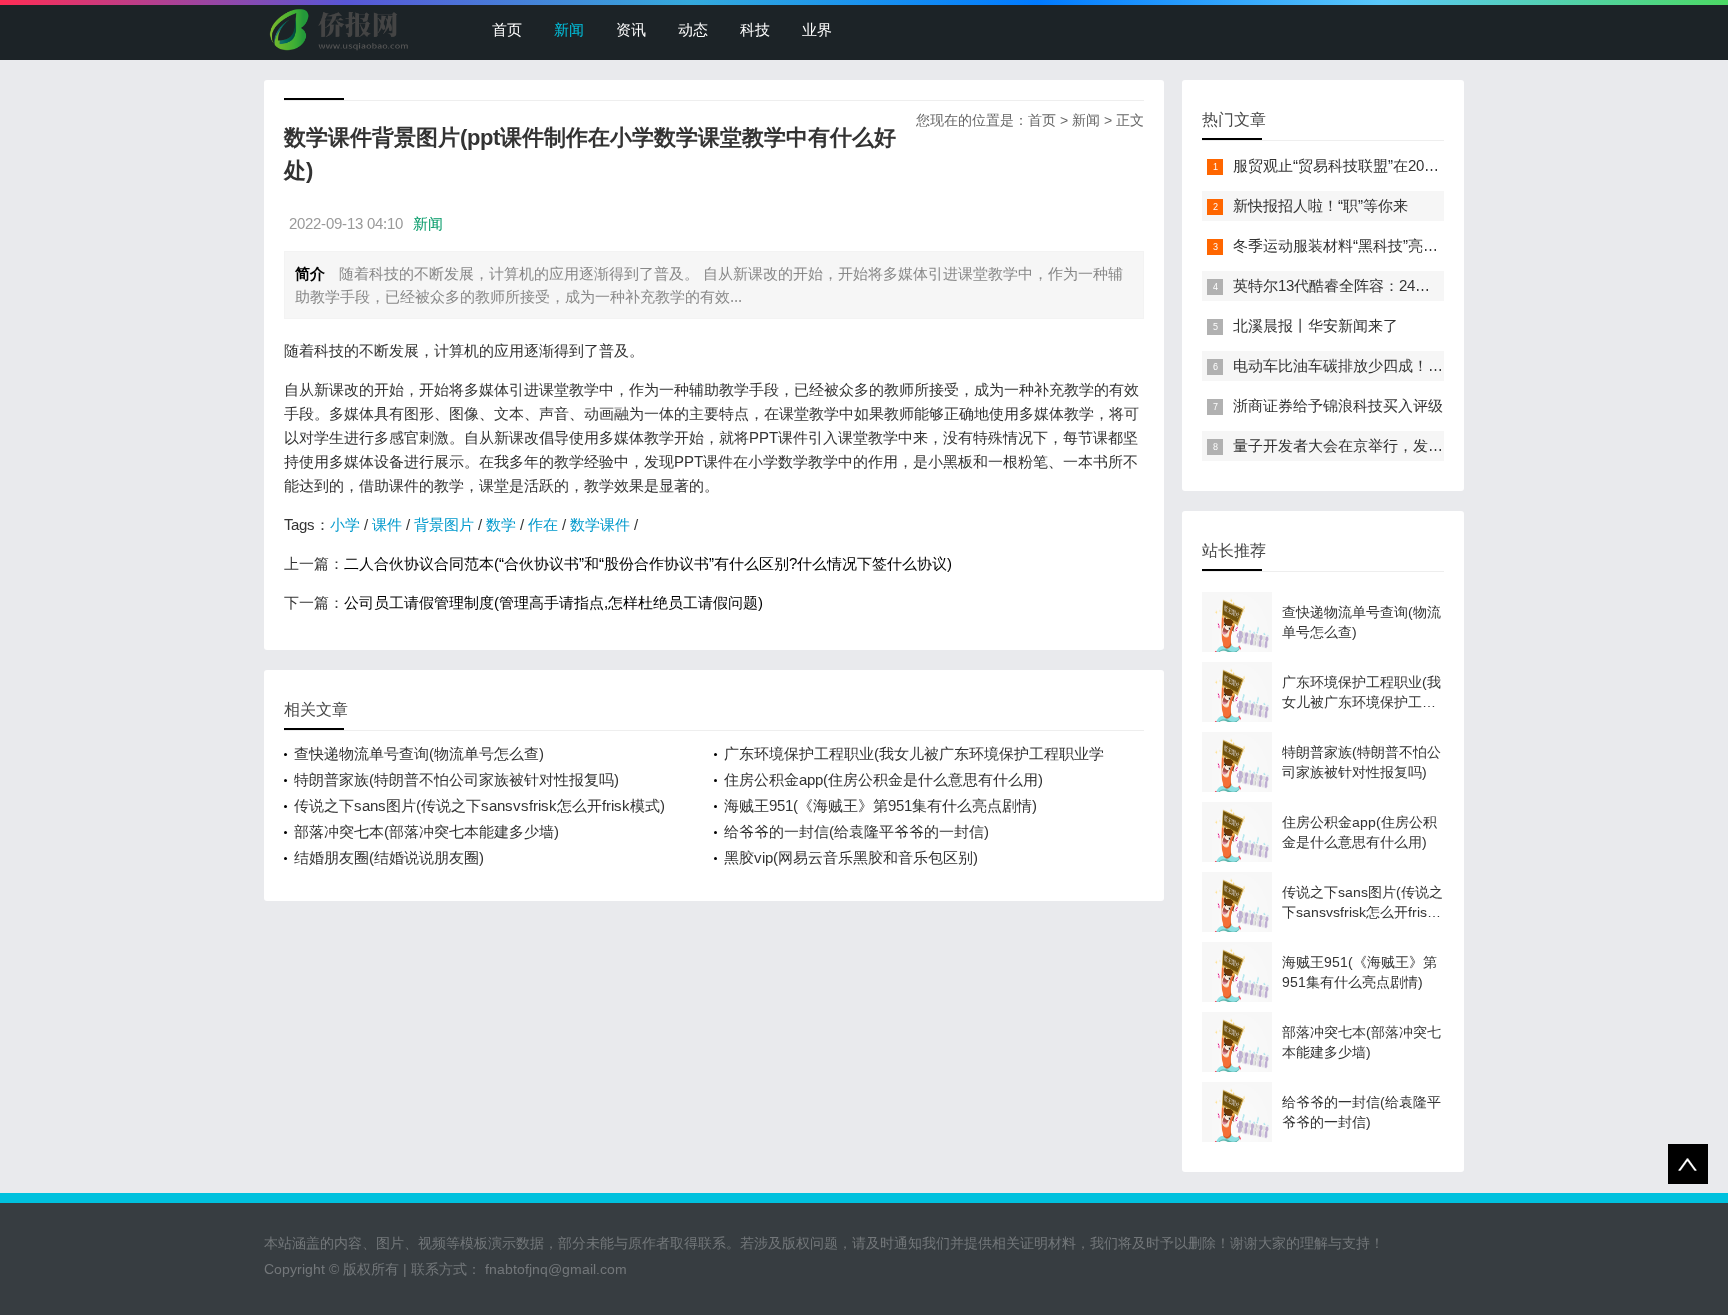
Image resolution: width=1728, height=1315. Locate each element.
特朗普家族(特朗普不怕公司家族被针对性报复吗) (456, 779)
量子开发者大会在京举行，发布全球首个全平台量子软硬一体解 (1443, 445)
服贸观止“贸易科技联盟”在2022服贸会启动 (1374, 165)
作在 (543, 524)
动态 (693, 29)
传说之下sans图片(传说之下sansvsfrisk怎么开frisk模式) (479, 805)
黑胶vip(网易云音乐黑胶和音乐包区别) (851, 857)
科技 (755, 29)
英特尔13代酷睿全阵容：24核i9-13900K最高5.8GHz (1405, 285)
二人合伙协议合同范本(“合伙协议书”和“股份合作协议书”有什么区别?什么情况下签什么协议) (648, 563)
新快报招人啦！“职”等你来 (1320, 205)
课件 (387, 524)
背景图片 (444, 524)
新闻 (569, 29)
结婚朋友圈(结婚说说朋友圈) (389, 857)
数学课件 (600, 524)
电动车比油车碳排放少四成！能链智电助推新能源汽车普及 (1428, 365)
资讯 (631, 29)
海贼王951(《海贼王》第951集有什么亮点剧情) (880, 805)
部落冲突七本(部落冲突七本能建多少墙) (426, 831)
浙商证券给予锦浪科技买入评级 (1338, 405)
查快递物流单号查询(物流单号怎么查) (419, 753)
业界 (817, 29)
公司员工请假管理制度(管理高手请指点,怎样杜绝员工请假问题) (553, 602)
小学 (345, 524)
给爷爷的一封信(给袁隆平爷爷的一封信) (856, 831)
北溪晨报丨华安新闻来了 (1315, 325)
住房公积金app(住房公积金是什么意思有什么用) (883, 779)
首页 (507, 29)
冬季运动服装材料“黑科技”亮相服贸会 (1358, 245)
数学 (501, 524)
